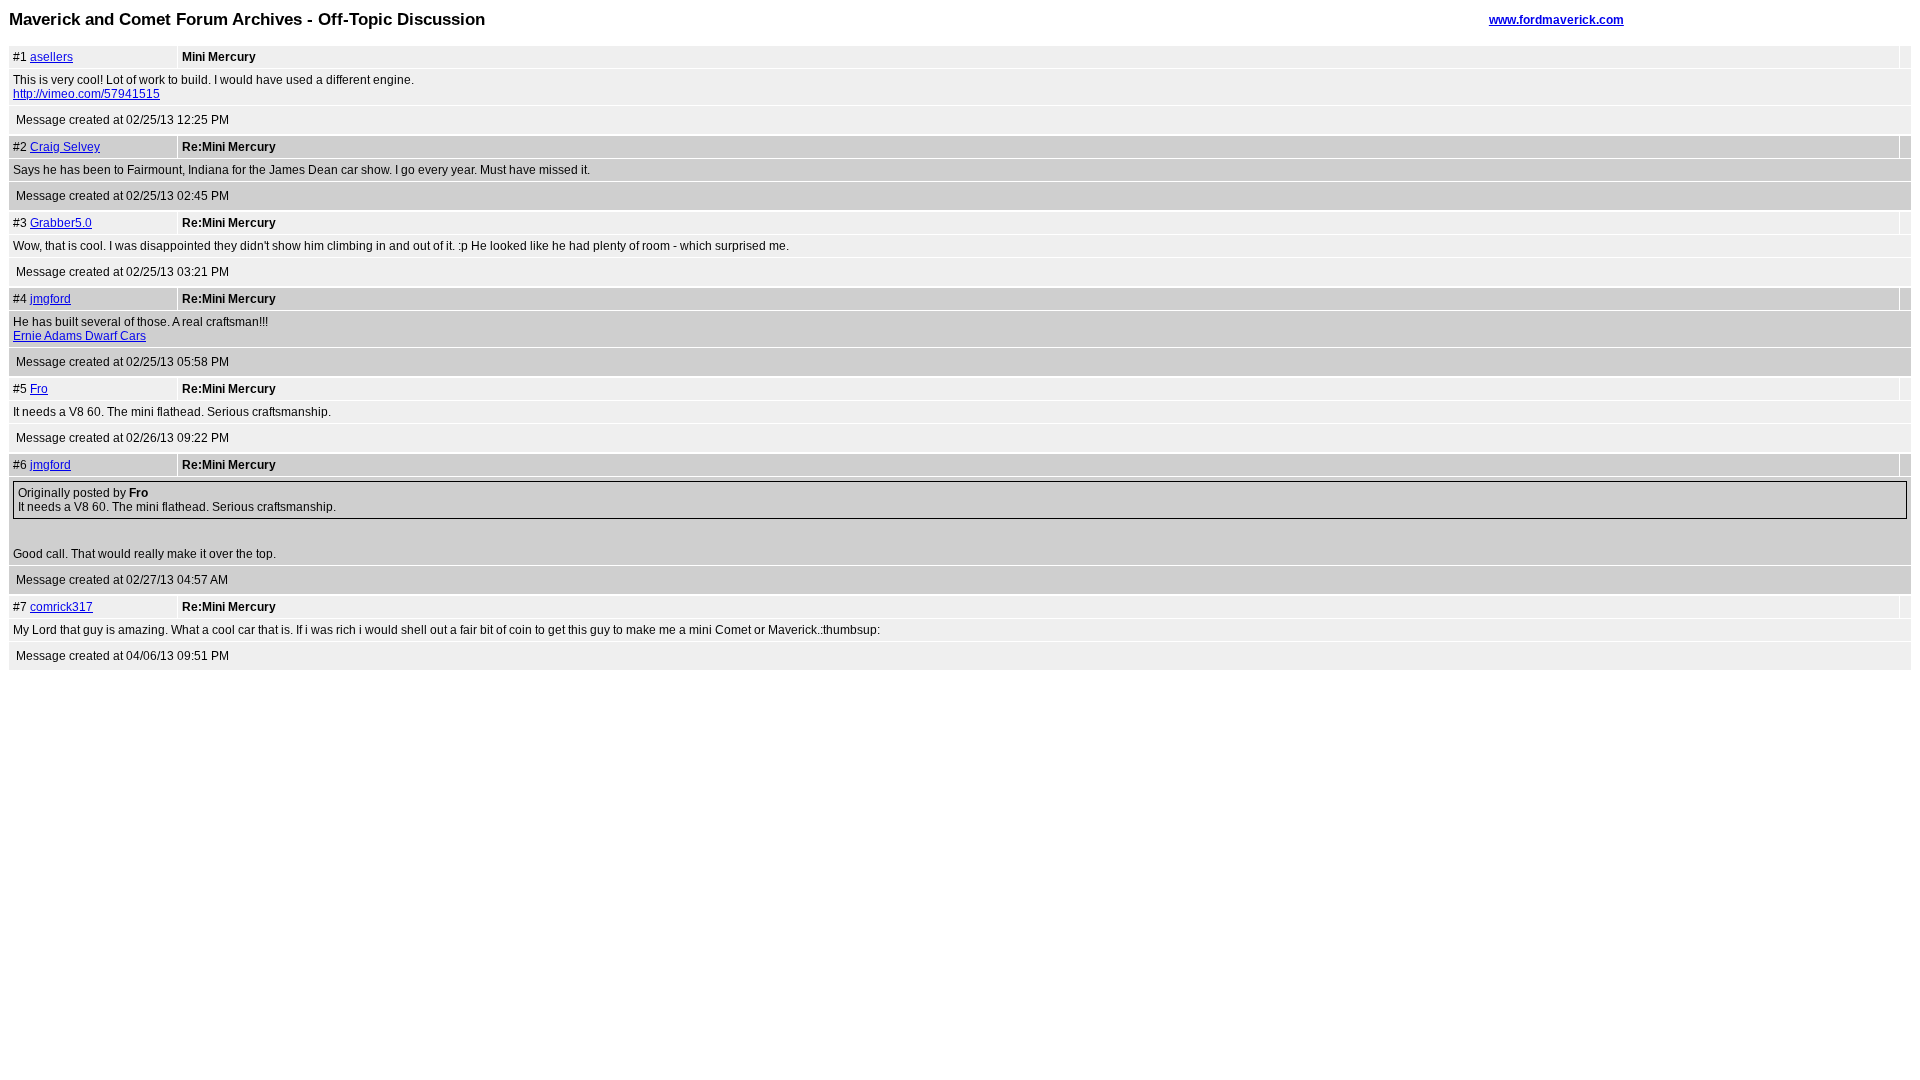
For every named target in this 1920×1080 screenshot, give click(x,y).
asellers (51, 57)
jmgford (50, 299)
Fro (39, 389)
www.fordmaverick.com (1556, 20)
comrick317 (61, 607)
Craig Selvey (65, 147)
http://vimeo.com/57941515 (86, 94)
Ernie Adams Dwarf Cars (79, 336)
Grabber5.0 (61, 223)
